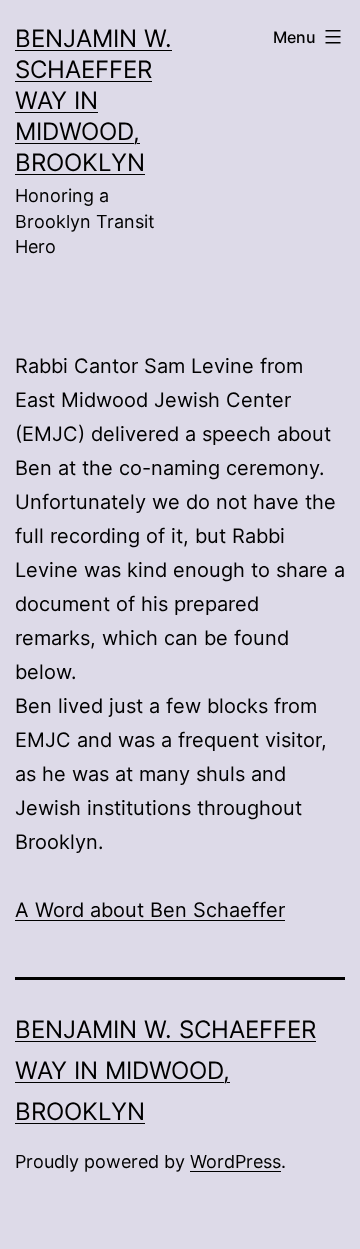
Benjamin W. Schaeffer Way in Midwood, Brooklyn (93, 101)
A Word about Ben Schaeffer (150, 910)
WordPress (235, 1161)
